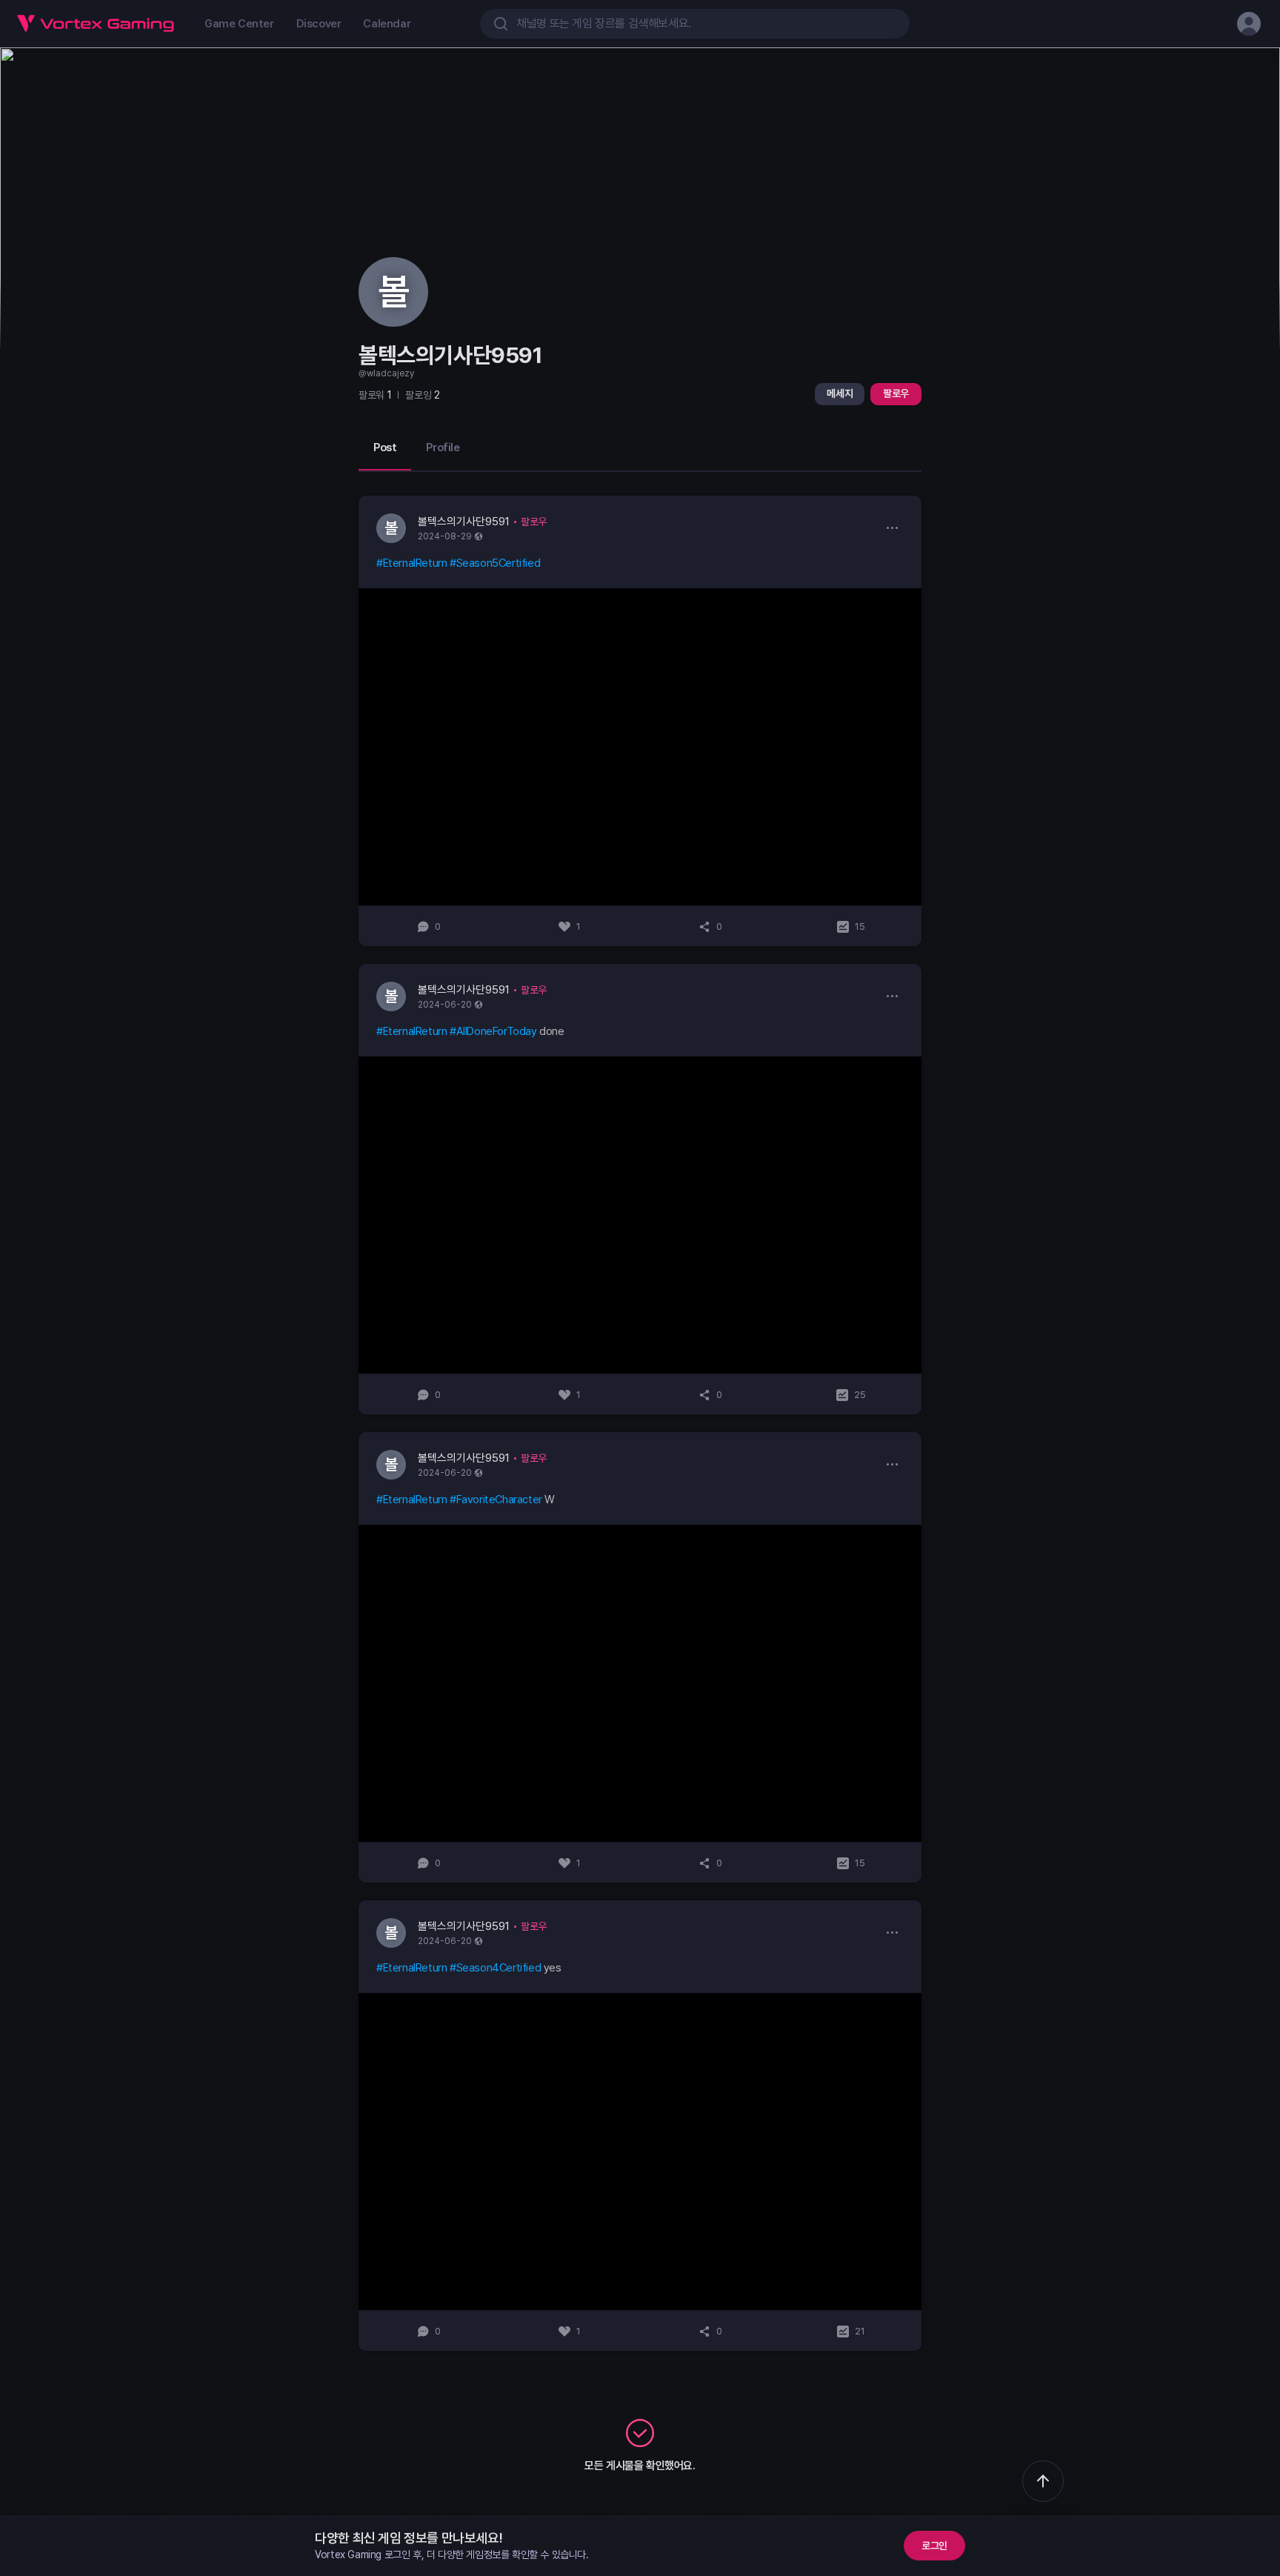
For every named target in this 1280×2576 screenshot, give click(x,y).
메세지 (840, 393)
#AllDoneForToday (493, 1031)
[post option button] (892, 527)
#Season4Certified (495, 1968)
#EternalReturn (411, 563)
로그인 (934, 2546)
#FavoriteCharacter (496, 1500)
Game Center (239, 24)
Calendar (387, 24)
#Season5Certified (495, 563)
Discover (319, 24)
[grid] (640, 1423)
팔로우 (896, 393)
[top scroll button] (1043, 2481)
